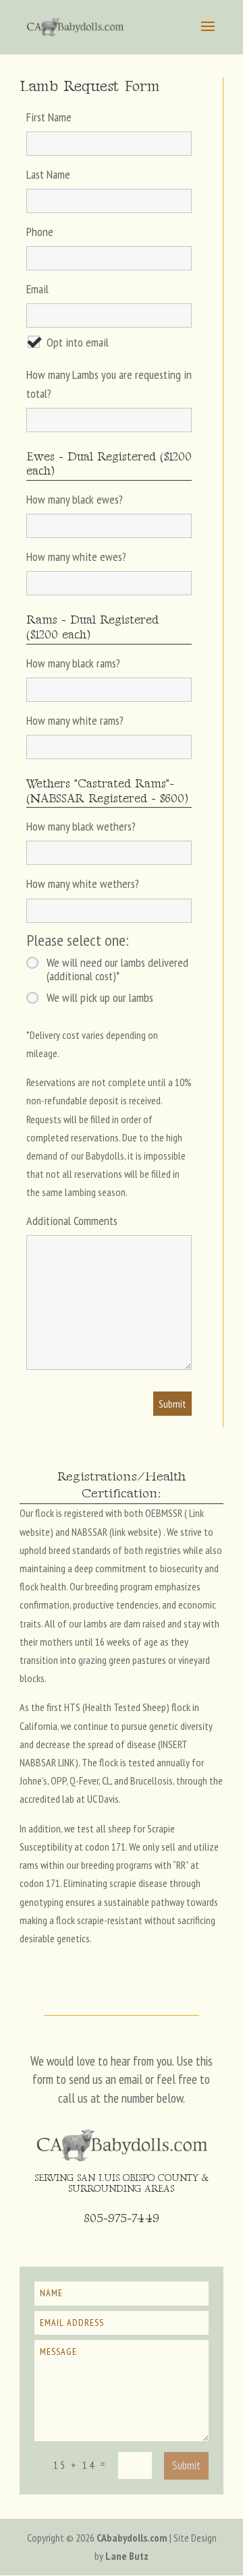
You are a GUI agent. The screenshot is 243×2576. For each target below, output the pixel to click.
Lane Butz (127, 2556)
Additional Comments (72, 1221)
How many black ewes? (75, 499)
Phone (40, 232)
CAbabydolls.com (132, 2538)
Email (37, 289)
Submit (186, 2465)
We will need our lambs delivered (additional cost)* (117, 969)
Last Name (48, 174)
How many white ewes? (76, 557)
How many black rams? (73, 663)
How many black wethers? (81, 826)
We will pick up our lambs (100, 998)
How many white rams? (75, 720)
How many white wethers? (83, 883)
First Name (49, 117)
